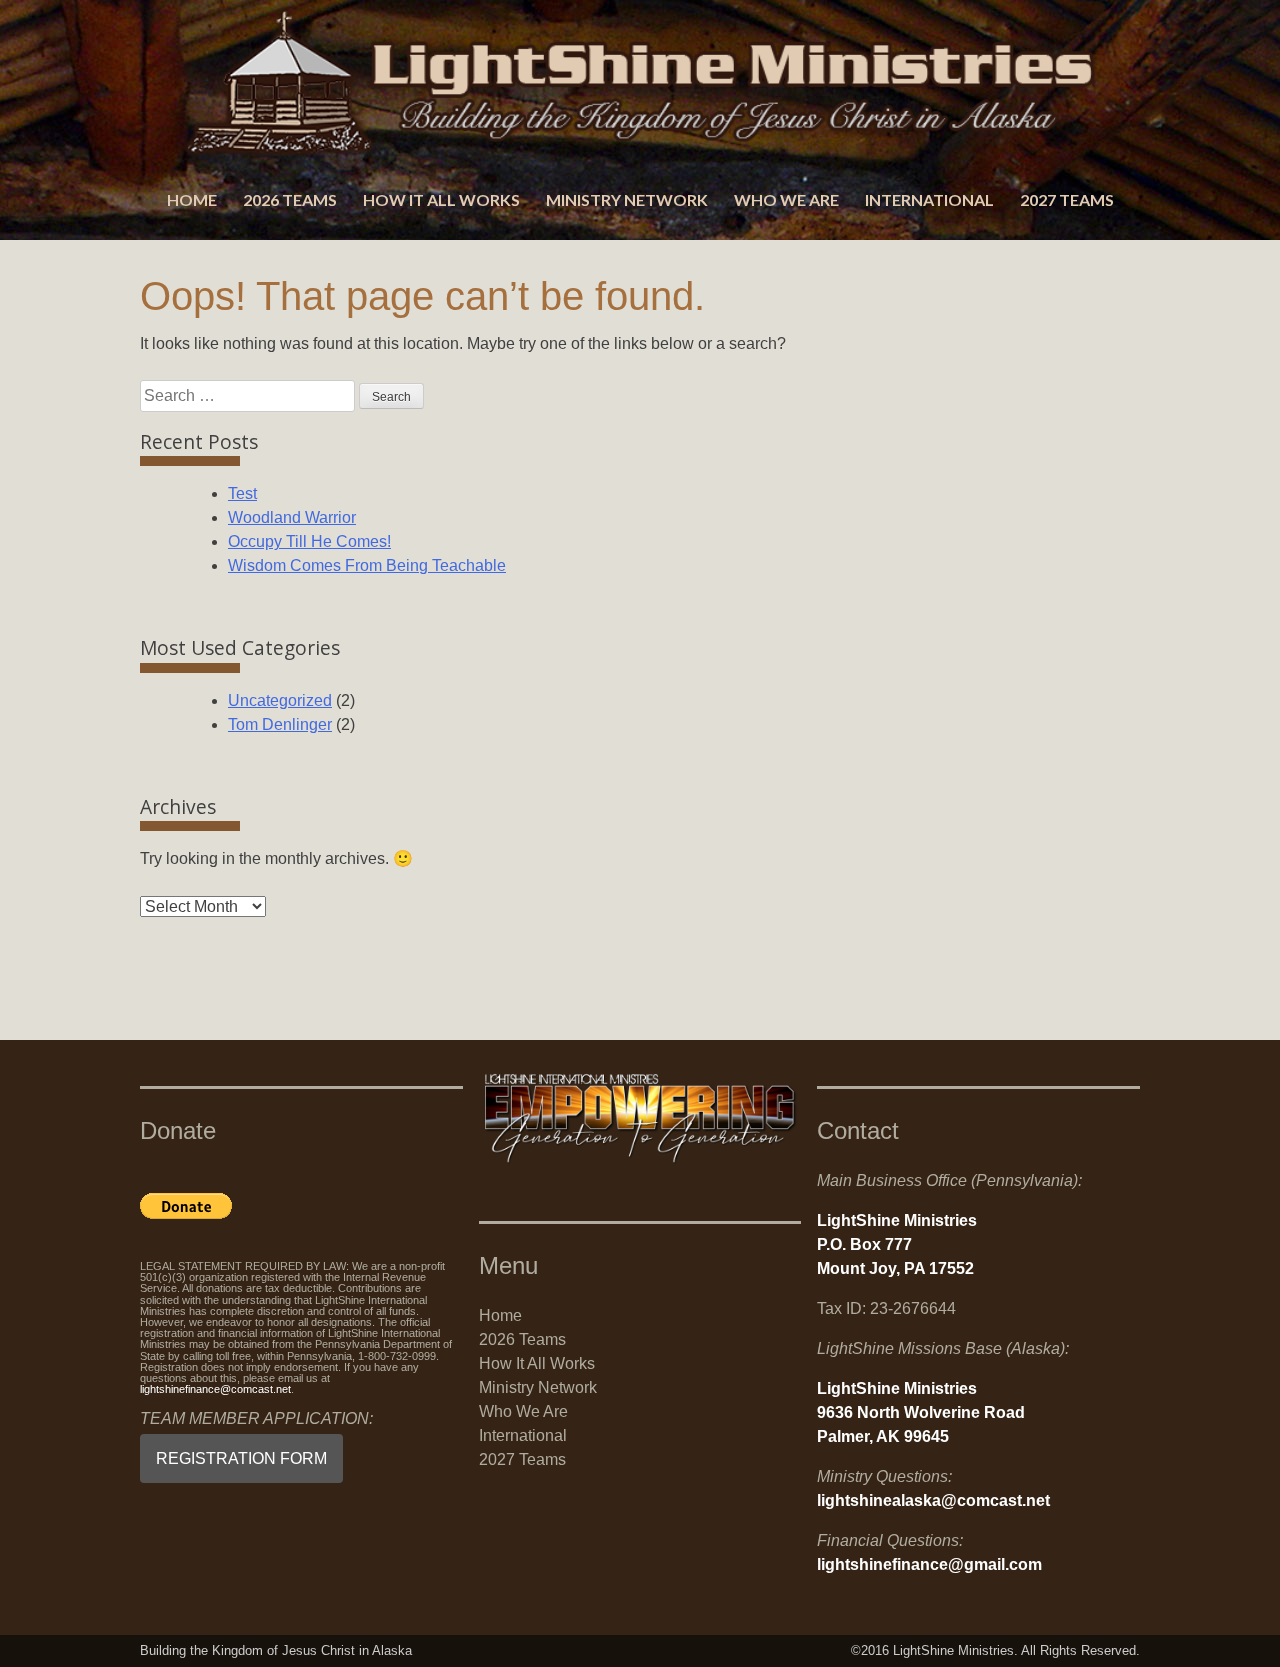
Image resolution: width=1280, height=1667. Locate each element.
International (929, 199)
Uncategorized (280, 700)
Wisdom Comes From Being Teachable (367, 565)
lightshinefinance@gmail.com (929, 1564)
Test (242, 493)
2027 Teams (1067, 199)
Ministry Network (627, 199)
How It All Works (441, 199)
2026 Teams (290, 199)
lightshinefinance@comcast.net (215, 1389)
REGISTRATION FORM (241, 1458)
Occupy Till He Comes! (309, 541)
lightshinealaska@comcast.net (933, 1500)
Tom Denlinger (280, 724)
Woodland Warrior (292, 517)
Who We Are (786, 199)
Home (192, 199)
